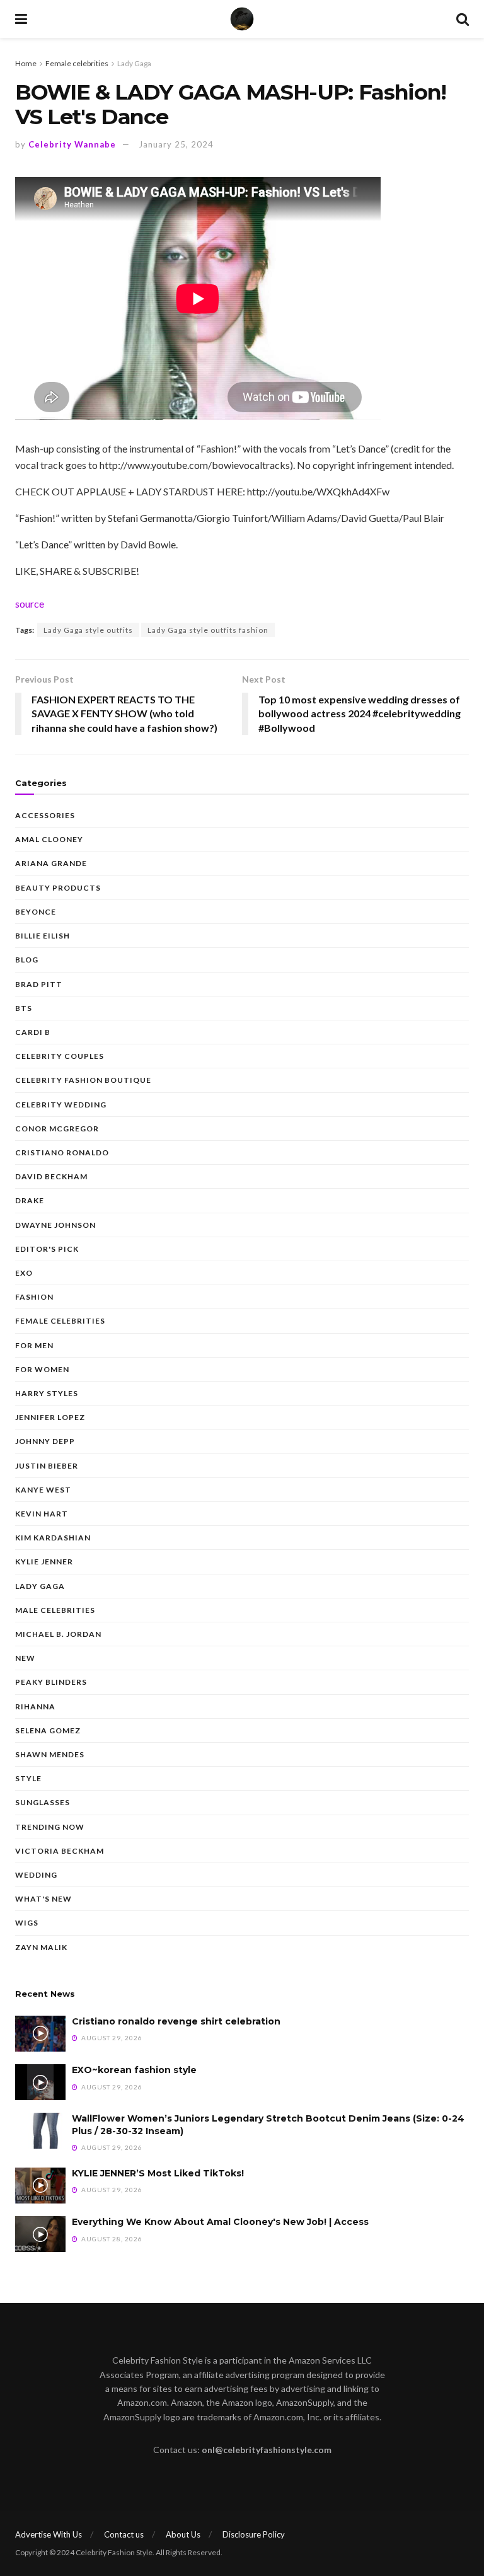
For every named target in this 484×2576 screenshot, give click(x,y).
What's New (43, 1899)
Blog (27, 960)
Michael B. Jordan (58, 1634)
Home (26, 63)
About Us (183, 2534)
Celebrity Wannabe (72, 144)
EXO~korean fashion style (134, 2070)
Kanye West (43, 1490)
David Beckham (51, 1176)
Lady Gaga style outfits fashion (208, 630)
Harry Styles (47, 1393)
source (30, 604)
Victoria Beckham (60, 1851)
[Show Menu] (21, 19)
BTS (24, 1008)
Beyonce (36, 912)
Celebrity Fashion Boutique (83, 1080)
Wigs (27, 1923)
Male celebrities (55, 1610)
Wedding (36, 1875)
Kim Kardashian (53, 1538)
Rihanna (35, 1707)
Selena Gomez (48, 1730)
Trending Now (50, 1827)
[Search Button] (463, 19)
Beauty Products (58, 888)
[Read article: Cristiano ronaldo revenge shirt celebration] (40, 2034)
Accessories (45, 815)
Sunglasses (43, 1802)
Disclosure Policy (254, 2534)
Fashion (34, 1297)
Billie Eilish (43, 936)
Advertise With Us (49, 2534)
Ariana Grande (51, 863)
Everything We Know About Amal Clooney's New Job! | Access (220, 2222)
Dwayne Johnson (55, 1225)
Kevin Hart (42, 1514)
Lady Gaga (134, 63)
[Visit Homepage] (242, 19)
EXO (24, 1273)
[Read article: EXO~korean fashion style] (40, 2082)
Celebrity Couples (60, 1056)
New (25, 1658)
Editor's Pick (47, 1249)
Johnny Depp (45, 1441)
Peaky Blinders (51, 1682)
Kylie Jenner (44, 1562)
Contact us (124, 2534)
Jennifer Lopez (50, 1417)
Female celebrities (77, 63)
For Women (42, 1369)
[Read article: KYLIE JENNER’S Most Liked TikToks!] (40, 2186)
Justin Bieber (47, 1466)
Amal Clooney (49, 839)
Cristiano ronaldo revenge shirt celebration (176, 2021)
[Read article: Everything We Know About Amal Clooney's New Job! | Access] (40, 2234)
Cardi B (33, 1032)
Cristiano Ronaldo (62, 1152)
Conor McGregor (57, 1129)
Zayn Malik (41, 1947)
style (28, 1778)
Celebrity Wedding (61, 1105)
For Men (34, 1345)
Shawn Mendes (50, 1754)
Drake (30, 1200)
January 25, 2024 (176, 144)
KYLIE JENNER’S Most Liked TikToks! (158, 2173)
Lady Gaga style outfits (88, 630)
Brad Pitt (39, 984)
